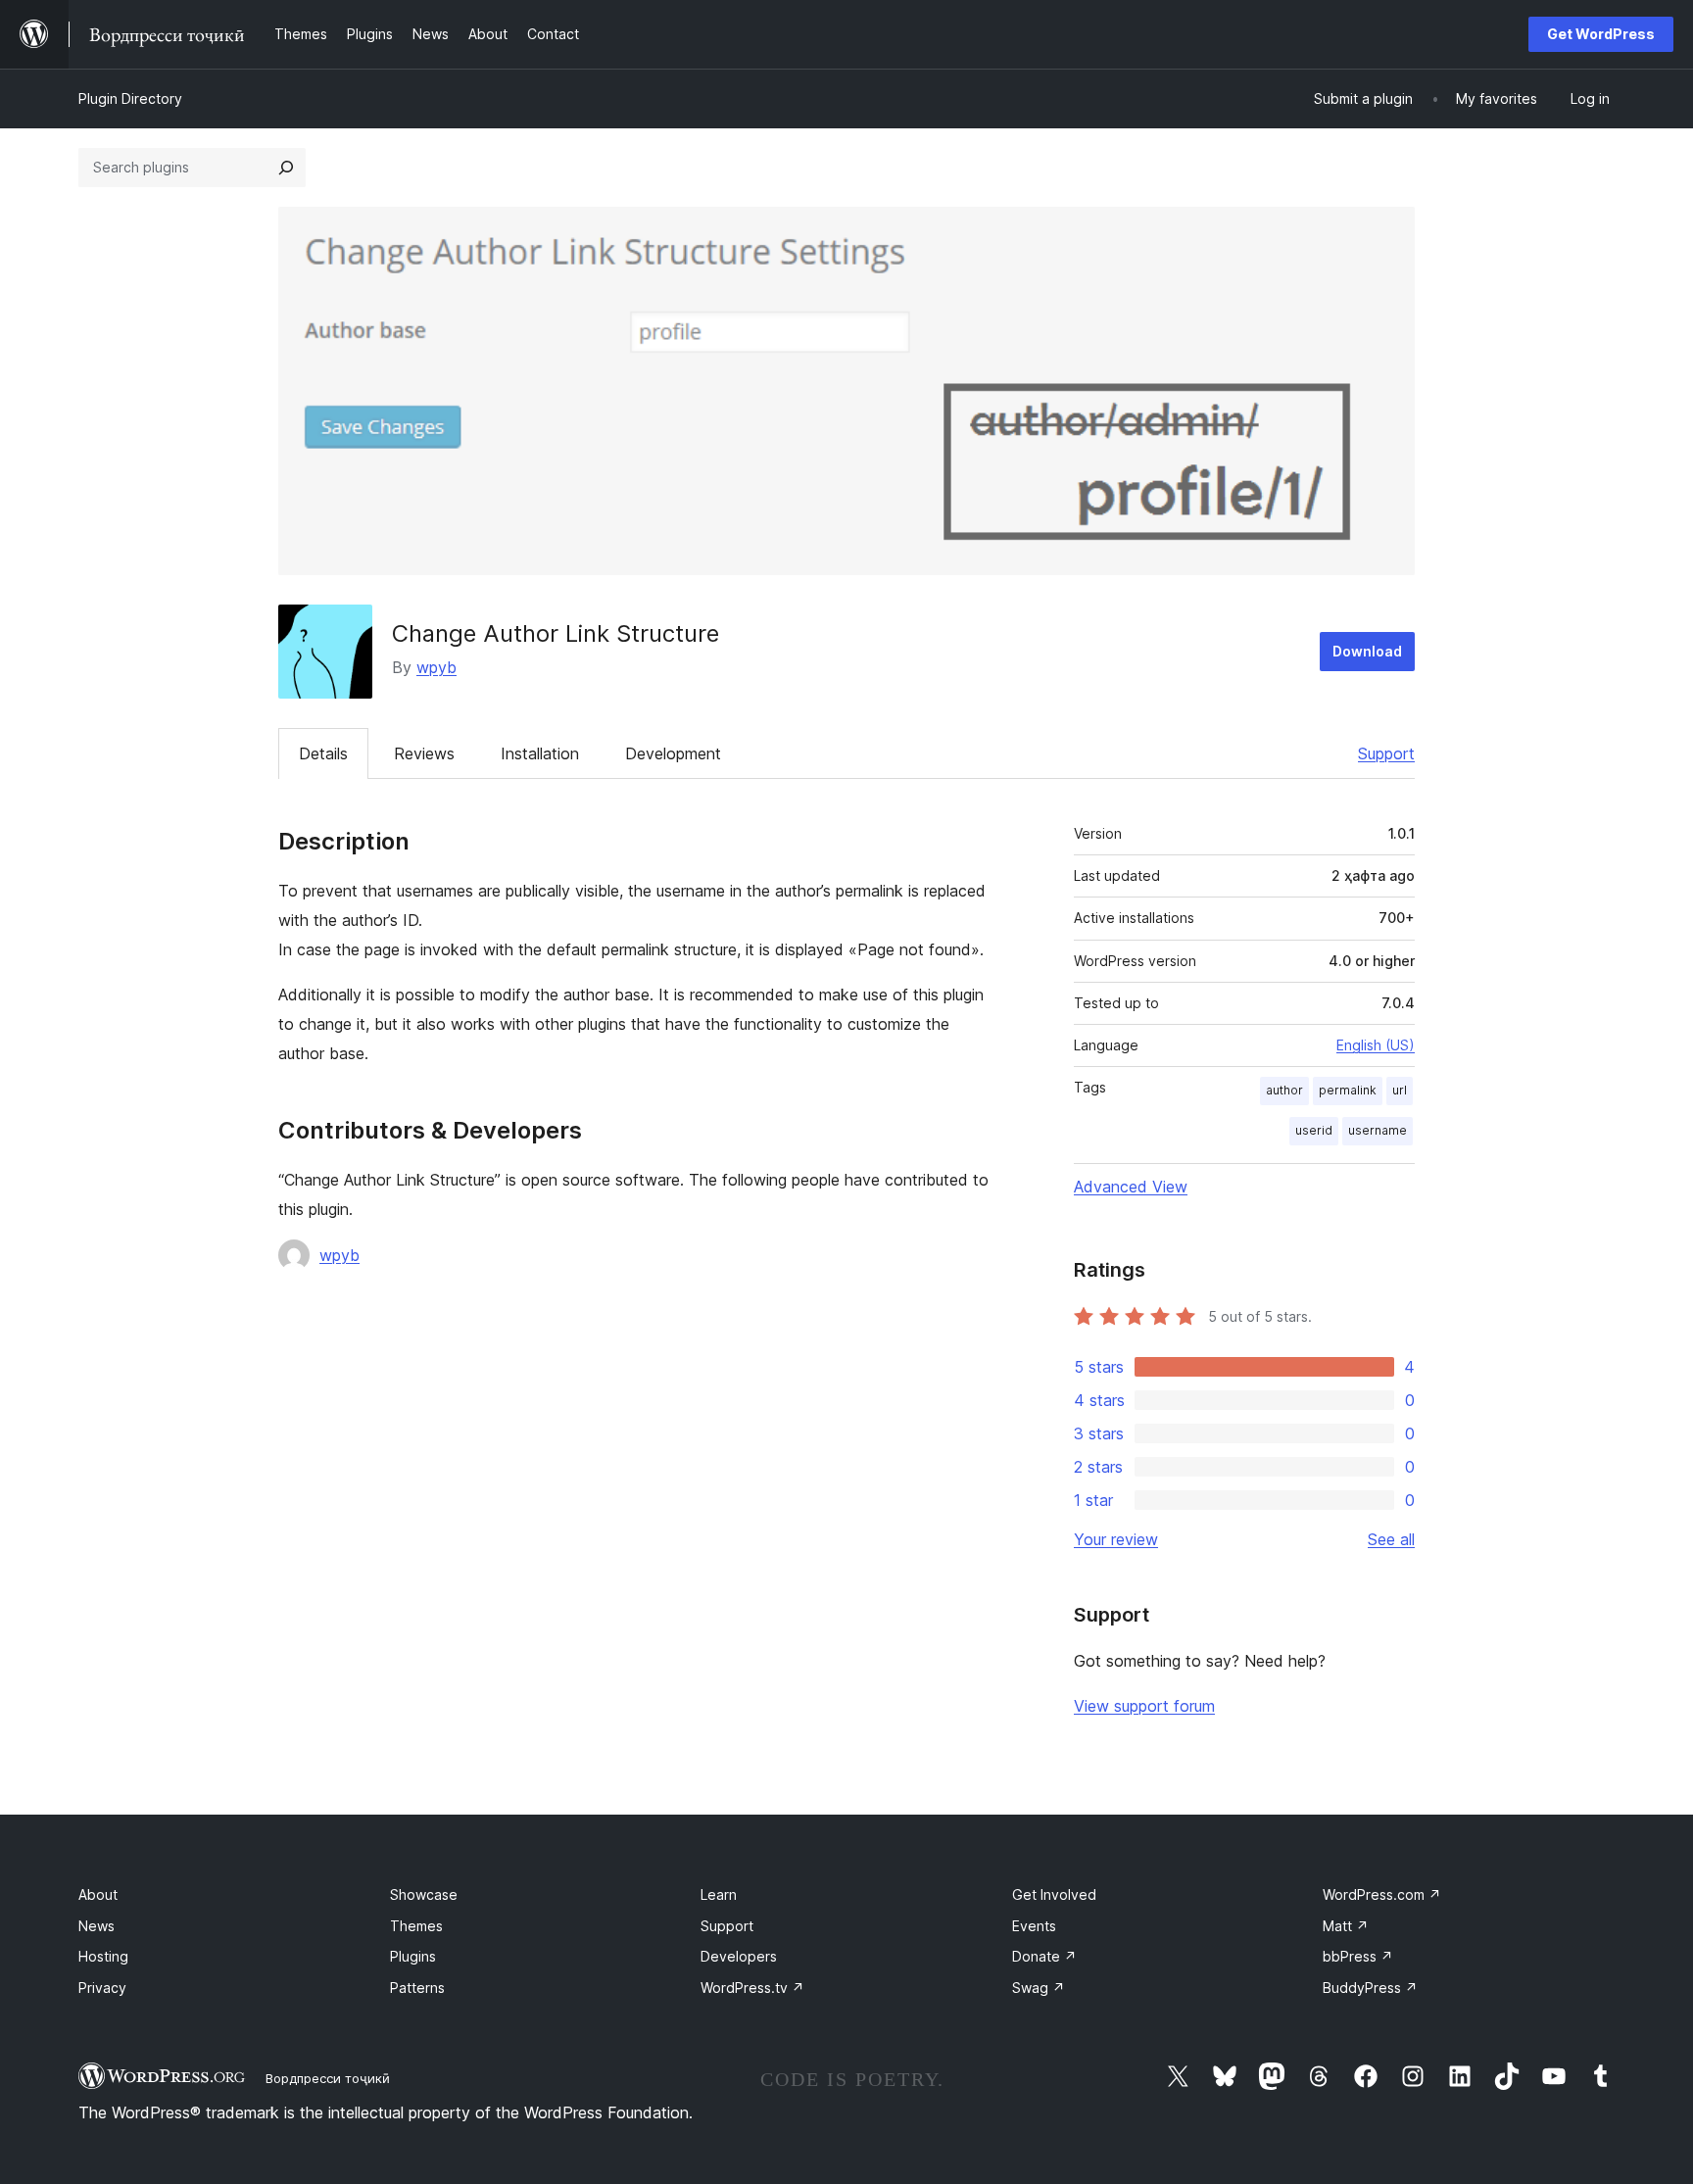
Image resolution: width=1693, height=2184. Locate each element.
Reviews (424, 753)
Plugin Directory (130, 98)
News (97, 1926)
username (1378, 1130)
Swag (1039, 1988)
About (98, 1894)
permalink (1348, 1090)
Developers (739, 1956)
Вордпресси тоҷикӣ (328, 2078)
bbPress (1358, 1956)
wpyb (436, 667)
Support (1386, 753)
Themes (416, 1926)
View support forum (1144, 1706)
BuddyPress (1370, 1988)
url (1400, 1090)
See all (1391, 1539)
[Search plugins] (286, 168)
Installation (540, 753)
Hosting (103, 1956)
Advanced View (1131, 1187)
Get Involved (1054, 1894)
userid (1314, 1130)
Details (323, 753)
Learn (719, 1894)
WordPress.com (1382, 1894)
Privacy (102, 1988)
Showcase (424, 1894)
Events (1034, 1926)
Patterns (417, 1988)
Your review (1116, 1539)
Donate (1044, 1956)
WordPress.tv (752, 1988)
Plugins (413, 1956)
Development (673, 753)
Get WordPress (1601, 34)
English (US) (1376, 1045)
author (1284, 1090)
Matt (1346, 1926)
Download (1367, 651)
